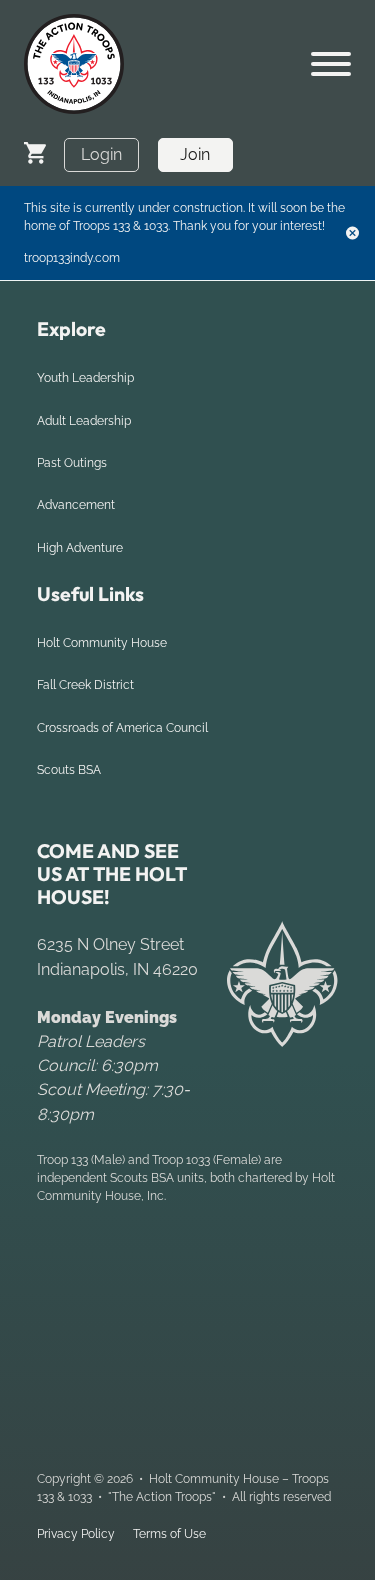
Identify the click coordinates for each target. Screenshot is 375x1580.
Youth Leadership (85, 378)
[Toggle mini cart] (35, 152)
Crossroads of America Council (122, 728)
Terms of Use (169, 1534)
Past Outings (72, 463)
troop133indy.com (72, 258)
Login (101, 154)
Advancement (76, 505)
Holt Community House (102, 643)
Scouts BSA (69, 770)
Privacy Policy (76, 1534)
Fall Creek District (85, 685)
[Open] (331, 64)
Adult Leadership (84, 421)
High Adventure (80, 548)
